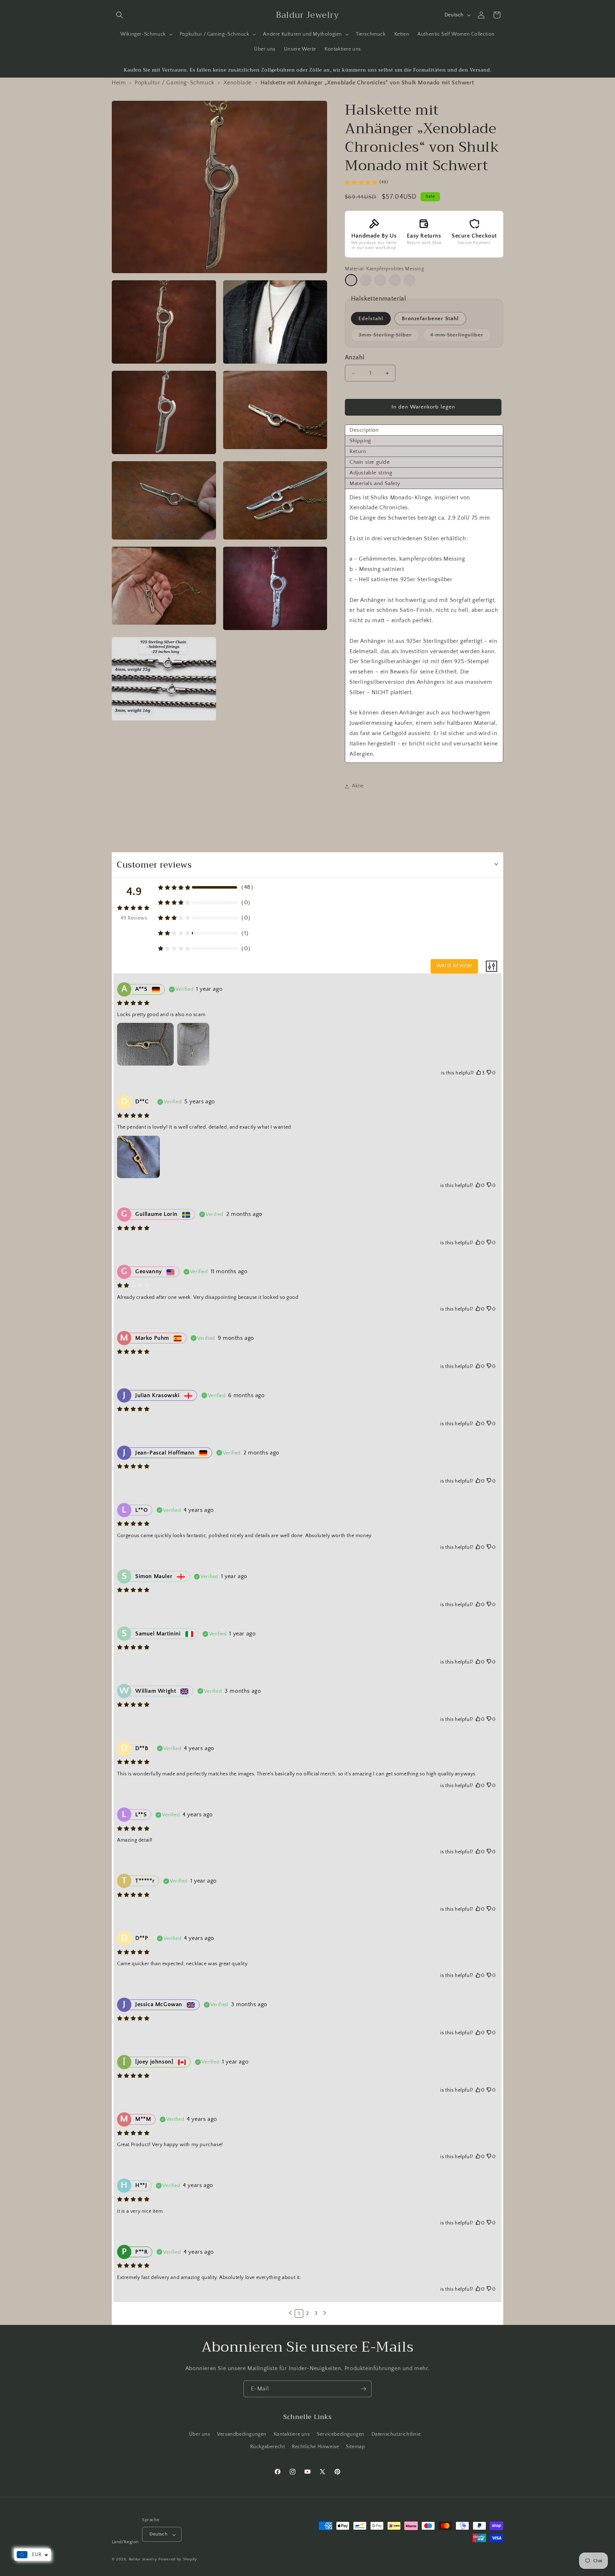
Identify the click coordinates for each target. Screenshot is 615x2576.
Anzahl (355, 358)
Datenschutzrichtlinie (396, 2435)
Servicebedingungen (341, 2435)
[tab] (424, 430)
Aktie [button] (358, 786)
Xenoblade (238, 83)
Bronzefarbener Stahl (430, 319)
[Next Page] (325, 2314)
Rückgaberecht (268, 2447)
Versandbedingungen (242, 2435)
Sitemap (355, 2447)
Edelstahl (371, 319)
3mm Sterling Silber (389, 337)
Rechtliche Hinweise (315, 2447)
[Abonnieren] (363, 2389)
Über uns (200, 2435)
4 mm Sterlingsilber (461, 337)
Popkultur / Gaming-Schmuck (175, 83)
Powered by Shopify (178, 2560)
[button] (120, 15)
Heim (119, 83)
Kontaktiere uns (292, 2435)
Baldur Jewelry (143, 2560)
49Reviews (134, 918)
